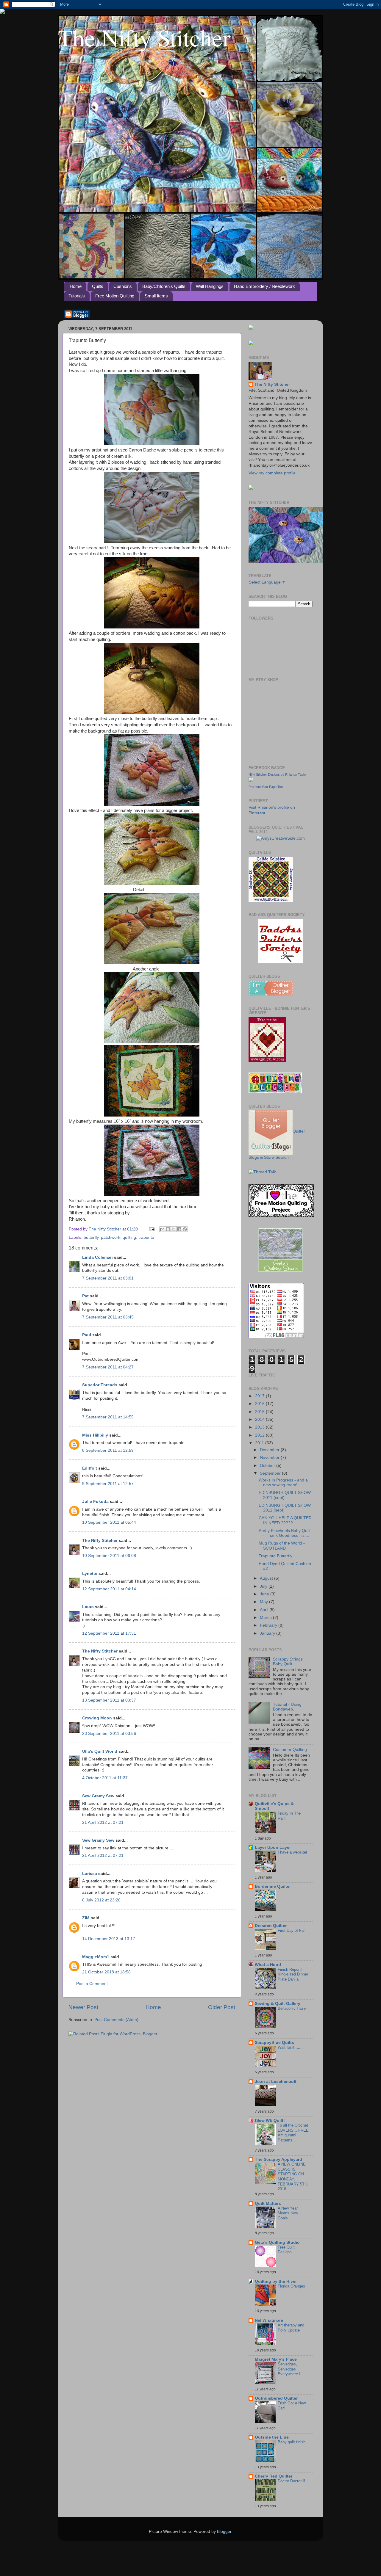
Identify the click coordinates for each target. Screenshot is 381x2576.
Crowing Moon (97, 1718)
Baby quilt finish (292, 2442)
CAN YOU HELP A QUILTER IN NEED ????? (285, 1520)
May (264, 1602)
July (264, 1586)
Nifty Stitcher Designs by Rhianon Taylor (278, 774)
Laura (88, 1607)
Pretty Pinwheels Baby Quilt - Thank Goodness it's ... (285, 1533)
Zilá (86, 1918)
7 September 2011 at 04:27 (108, 1367)
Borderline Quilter (273, 1886)
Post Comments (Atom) (116, 2020)
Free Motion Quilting (115, 296)
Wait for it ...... (290, 2047)
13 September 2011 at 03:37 (109, 1700)
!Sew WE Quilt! (270, 2120)
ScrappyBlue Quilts (274, 2043)
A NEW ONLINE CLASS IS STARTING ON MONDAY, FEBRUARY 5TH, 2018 (293, 2177)
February (269, 1625)
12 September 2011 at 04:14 (109, 1589)
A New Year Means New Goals (288, 2213)
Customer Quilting (290, 1750)
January (268, 1633)
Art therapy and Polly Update (291, 2328)
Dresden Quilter (271, 1926)
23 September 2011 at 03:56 (109, 1734)
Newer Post (83, 2007)
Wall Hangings (210, 286)
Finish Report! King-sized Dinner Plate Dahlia (293, 1974)
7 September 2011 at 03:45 (108, 1317)
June (265, 1594)
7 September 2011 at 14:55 (108, 1417)
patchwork (111, 1237)
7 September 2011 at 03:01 (108, 1278)
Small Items (156, 296)
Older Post (222, 2007)
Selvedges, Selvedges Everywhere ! (289, 2369)
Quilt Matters (268, 2203)
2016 (260, 1404)
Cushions (123, 286)
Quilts (98, 286)
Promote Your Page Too (266, 787)
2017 (260, 1396)
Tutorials (77, 296)
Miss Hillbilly (95, 1435)
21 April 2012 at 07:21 (103, 1822)
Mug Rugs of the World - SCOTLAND (282, 1546)
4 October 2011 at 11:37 (105, 1778)
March (266, 1618)
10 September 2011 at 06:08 (109, 1556)
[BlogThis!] (168, 1229)
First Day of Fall (292, 1930)
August (267, 1578)
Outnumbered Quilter (276, 2398)
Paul (87, 1335)
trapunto (146, 1237)
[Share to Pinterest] (185, 1229)
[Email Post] (151, 1229)
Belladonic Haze (292, 2008)
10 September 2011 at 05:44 (109, 1522)
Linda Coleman (97, 1257)
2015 (260, 1412)
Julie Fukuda (95, 1502)
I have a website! (292, 1852)
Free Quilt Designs (286, 2250)
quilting (129, 1237)
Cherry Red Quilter (274, 2476)
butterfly (91, 1237)
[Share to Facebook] (179, 1229)
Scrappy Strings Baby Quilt (288, 1662)
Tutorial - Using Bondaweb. (287, 1707)
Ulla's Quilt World (100, 1751)
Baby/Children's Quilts (164, 286)
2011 (260, 1443)
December (270, 1450)
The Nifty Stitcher (144, 37)
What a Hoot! (268, 1965)
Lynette (90, 1574)
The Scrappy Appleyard (278, 2159)
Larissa (90, 1874)
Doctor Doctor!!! (291, 2481)
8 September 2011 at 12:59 (108, 1450)
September (271, 1473)
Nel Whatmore (269, 2320)
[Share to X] (174, 1229)
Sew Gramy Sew (98, 1796)
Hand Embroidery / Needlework (264, 286)
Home (76, 286)
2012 (260, 1435)
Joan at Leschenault (276, 2082)
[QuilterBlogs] (271, 994)
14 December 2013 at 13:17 (109, 1939)
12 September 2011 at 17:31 (109, 1633)
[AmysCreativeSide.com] (281, 838)
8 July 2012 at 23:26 (101, 1900)
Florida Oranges (291, 2286)
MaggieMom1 (96, 1957)
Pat (85, 1296)
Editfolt (90, 1468)
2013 (260, 1427)
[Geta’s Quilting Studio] (281, 1271)
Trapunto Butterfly (275, 1556)
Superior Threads (100, 1385)
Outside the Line (272, 2437)
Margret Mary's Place (276, 2359)
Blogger (224, 2532)
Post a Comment (92, 1984)
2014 (260, 1419)
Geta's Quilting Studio (277, 2242)
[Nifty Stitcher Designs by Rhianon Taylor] (251, 781)
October (268, 1466)
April (265, 1610)
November (270, 1458)
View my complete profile (272, 473)
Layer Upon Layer (273, 1847)
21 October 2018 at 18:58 (106, 1972)
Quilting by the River (276, 2281)
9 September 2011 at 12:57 (108, 1484)
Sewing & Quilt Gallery (278, 2004)
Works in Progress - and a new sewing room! (283, 1483)
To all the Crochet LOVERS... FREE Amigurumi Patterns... (293, 2133)
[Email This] (162, 1229)
